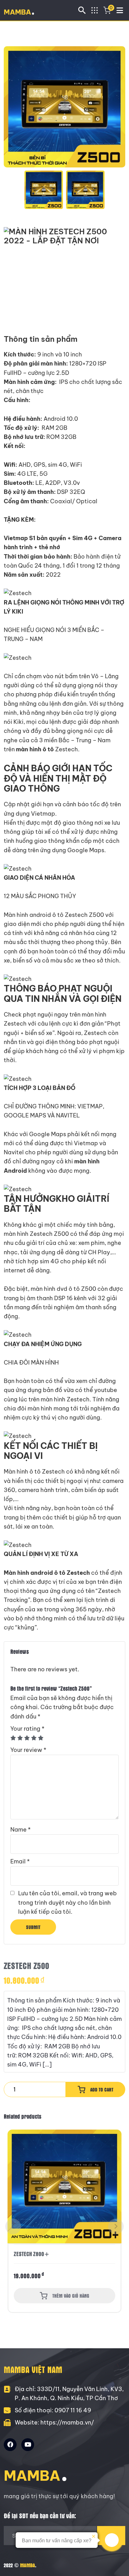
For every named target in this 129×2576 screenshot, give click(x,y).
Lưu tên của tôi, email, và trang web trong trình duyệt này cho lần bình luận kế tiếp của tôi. (67, 1902)
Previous (13, 2226)
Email (20, 1861)
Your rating (27, 1729)
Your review (28, 1750)
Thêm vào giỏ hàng (71, 2296)
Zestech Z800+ (32, 2254)
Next (116, 2226)
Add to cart (102, 2089)
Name (21, 1830)
